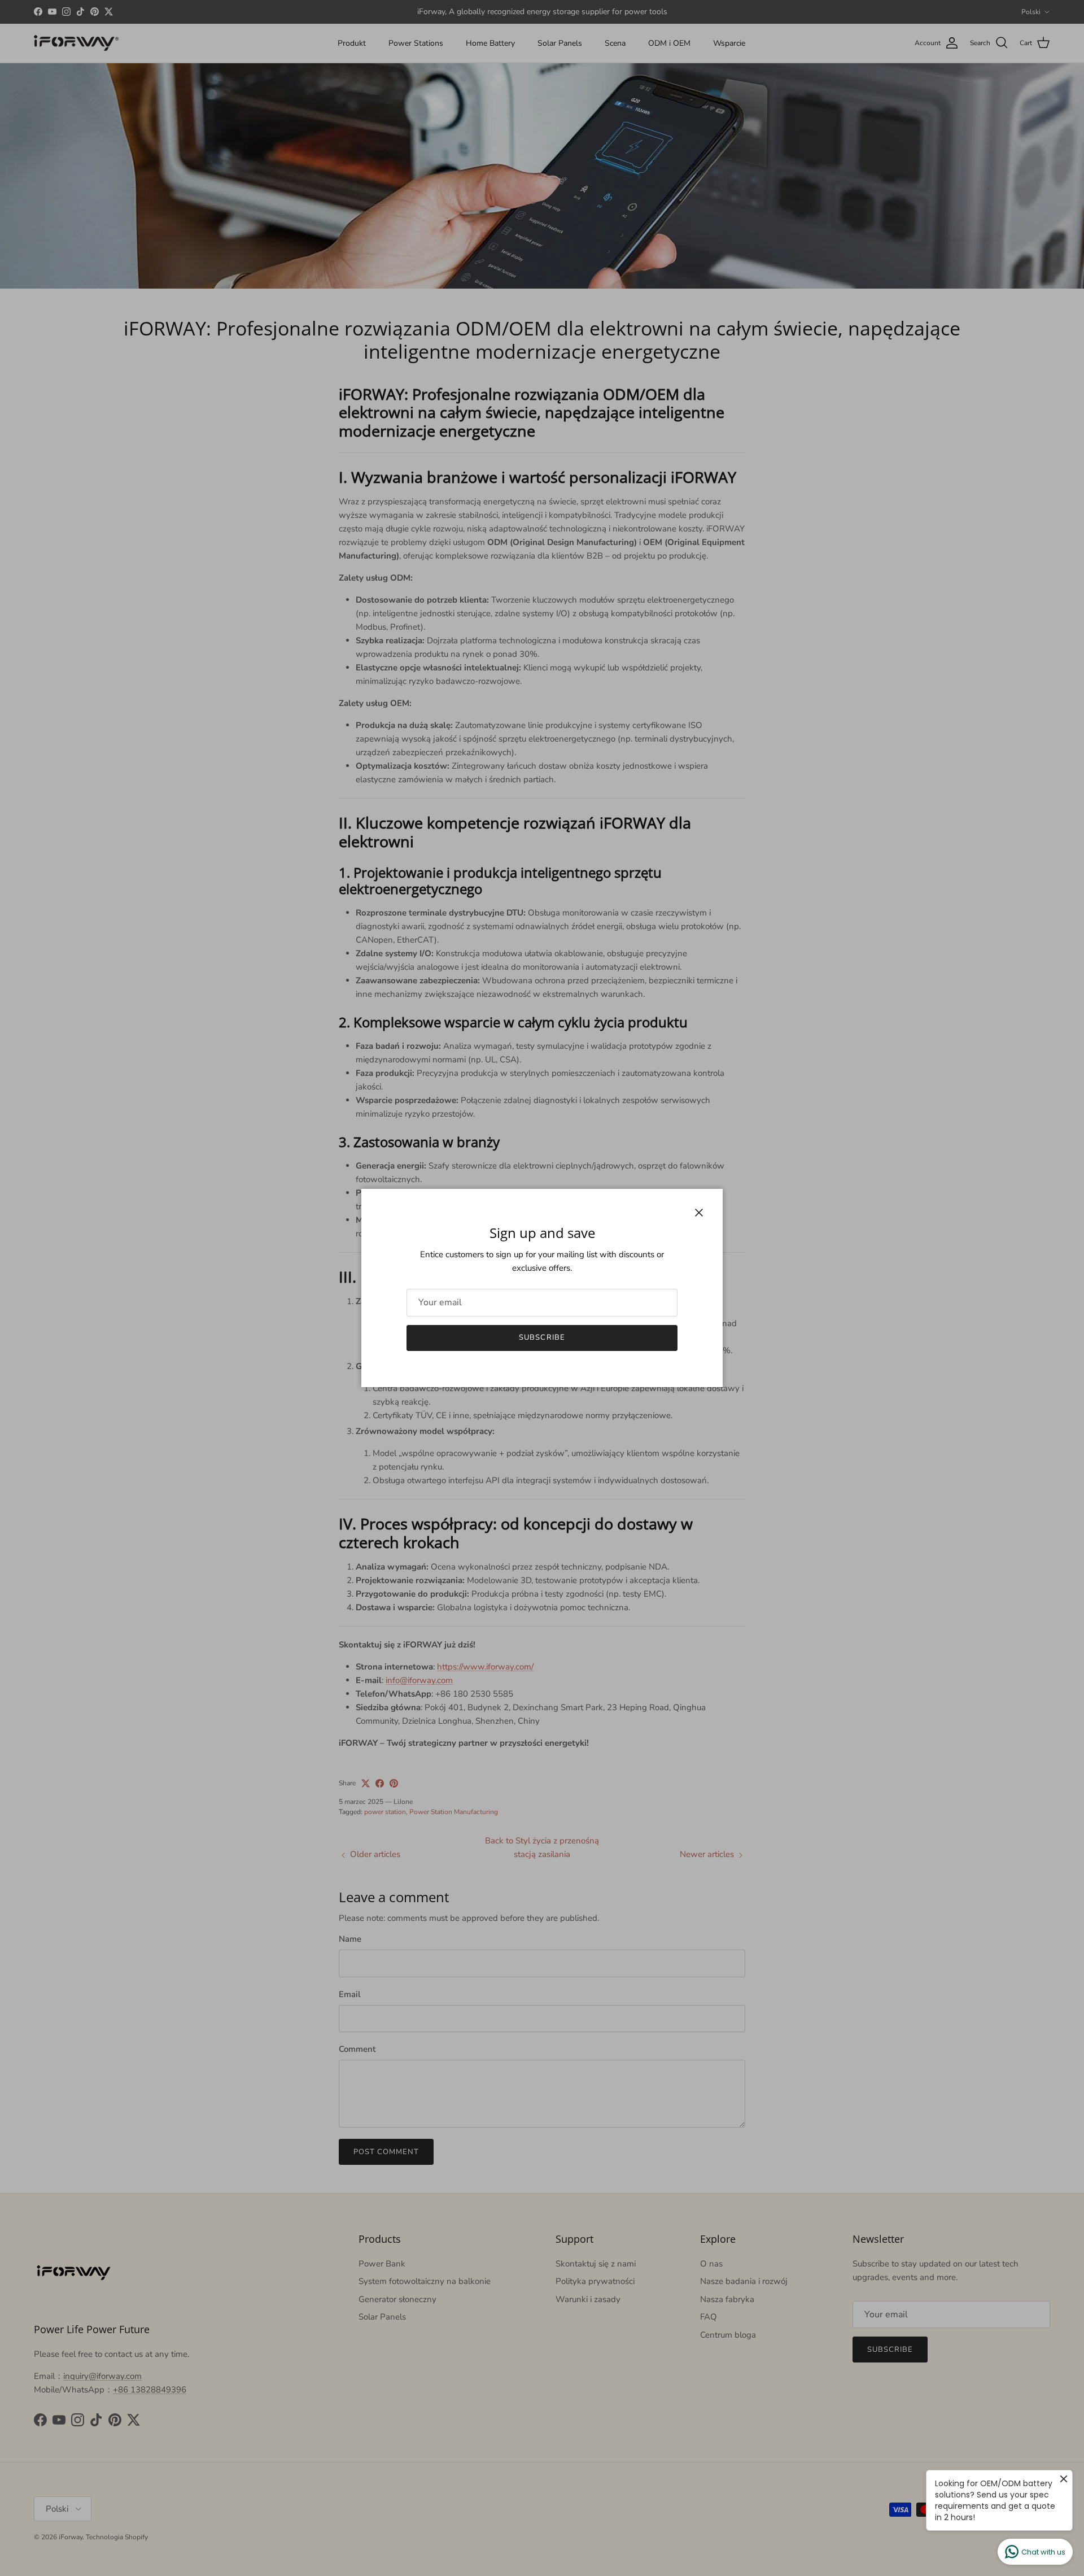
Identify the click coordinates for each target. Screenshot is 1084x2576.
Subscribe (542, 1337)
